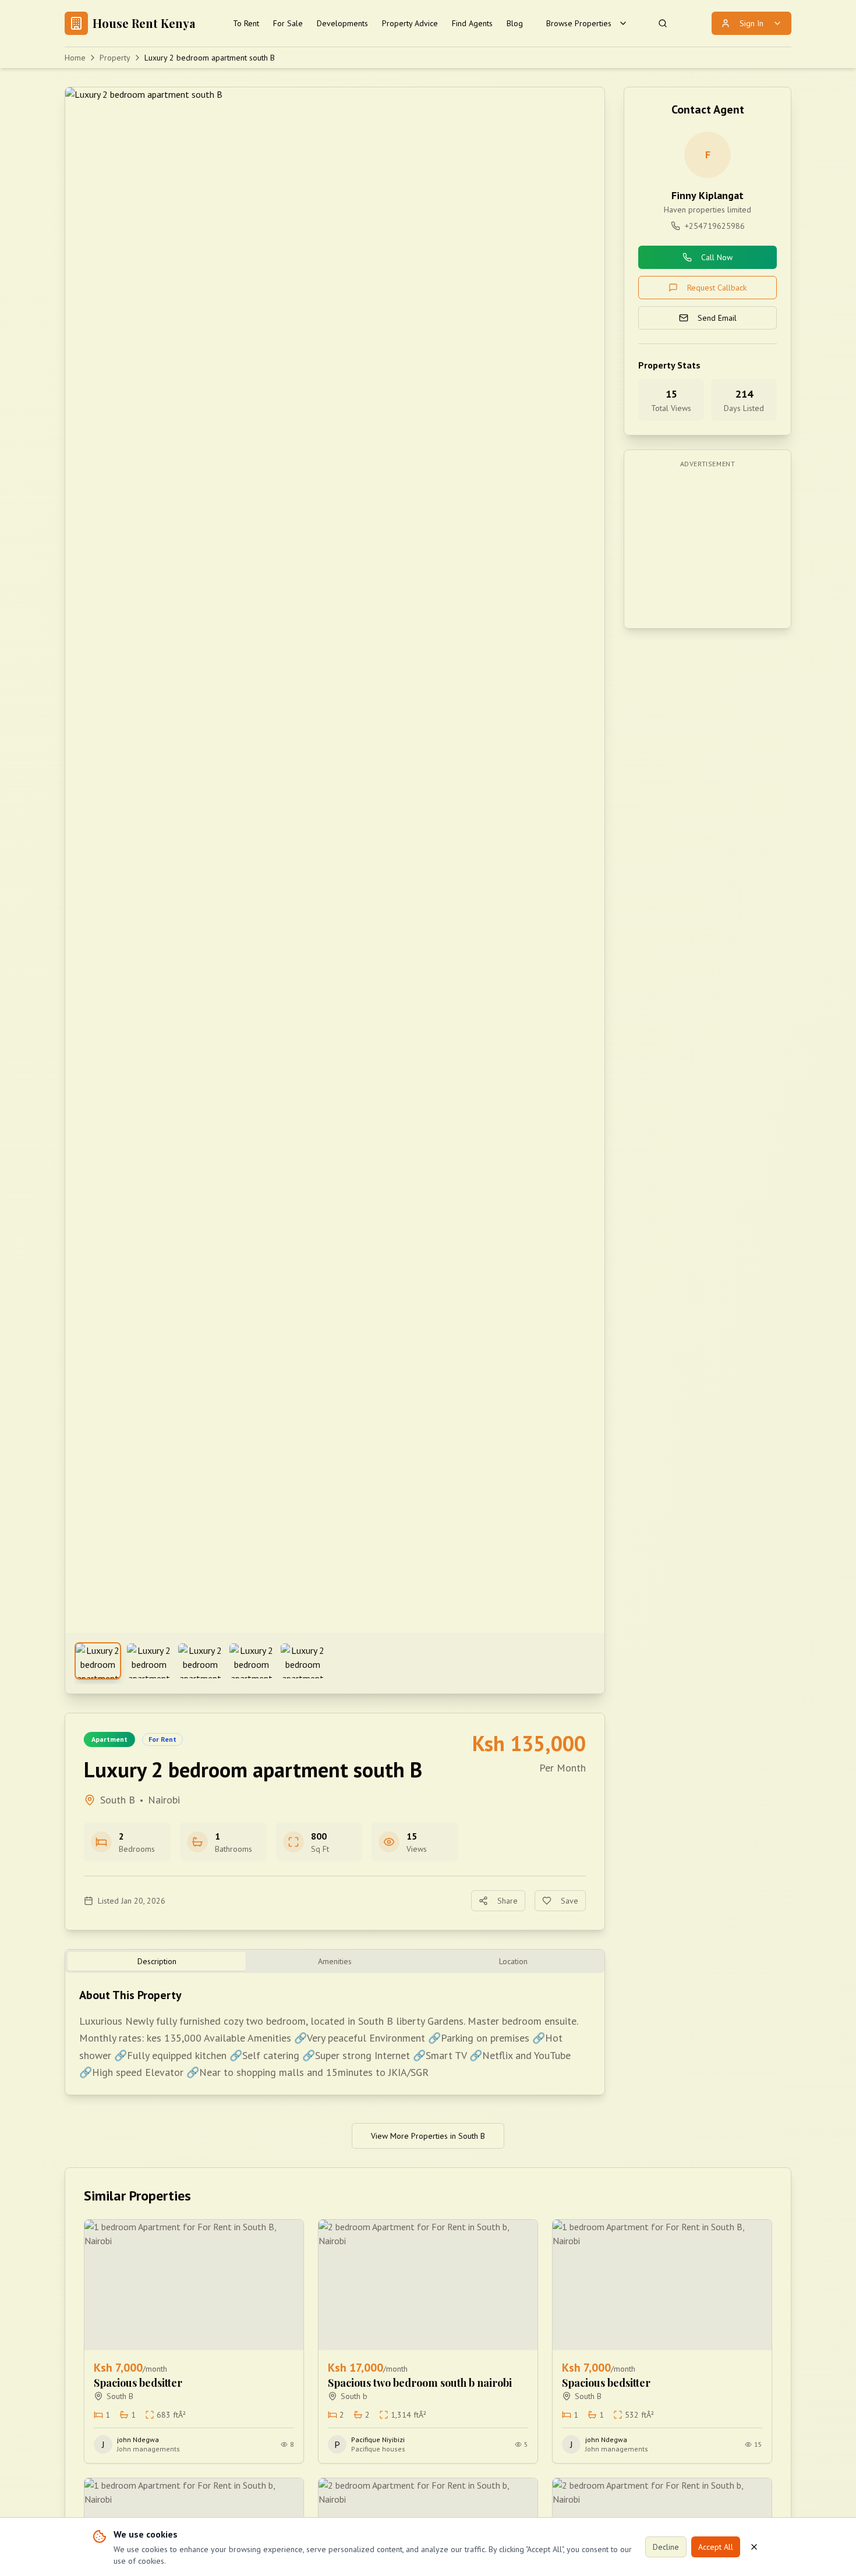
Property (115, 58)
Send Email (717, 318)
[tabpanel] (335, 2034)
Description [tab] (157, 1961)
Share (507, 1901)
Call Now (717, 257)
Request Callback (717, 288)
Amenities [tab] (335, 1961)
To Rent (246, 23)
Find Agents (472, 23)
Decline (666, 2547)
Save (570, 1901)
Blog (515, 23)
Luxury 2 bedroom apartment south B (210, 58)
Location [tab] (513, 1961)
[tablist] (335, 1961)
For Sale (288, 23)
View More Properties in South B (428, 2136)
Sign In (751, 23)
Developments (342, 23)
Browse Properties (579, 23)
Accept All (716, 2547)
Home (75, 58)
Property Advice (410, 23)
